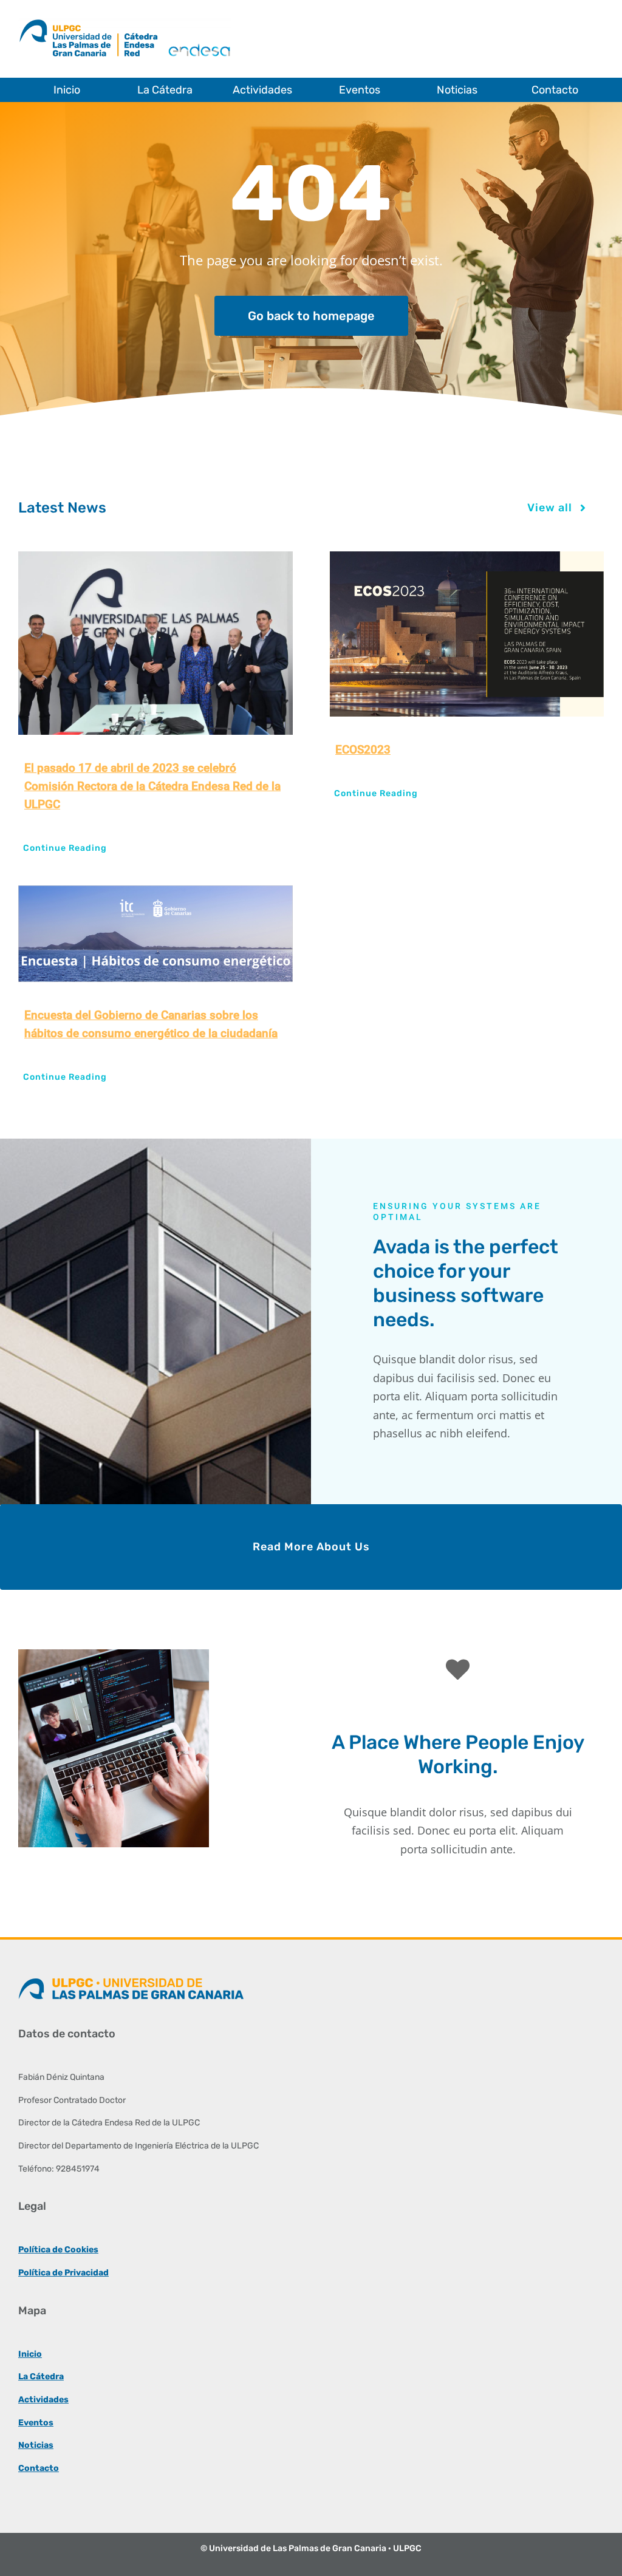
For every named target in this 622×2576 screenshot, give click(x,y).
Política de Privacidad (63, 2273)
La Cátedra (41, 2377)
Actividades (43, 2400)
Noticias (36, 2445)
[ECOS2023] (466, 634)
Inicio (30, 2354)
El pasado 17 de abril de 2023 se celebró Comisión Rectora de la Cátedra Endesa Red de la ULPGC (152, 786)
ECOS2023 (363, 750)
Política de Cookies (58, 2250)
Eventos (36, 2423)
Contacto (39, 2468)
